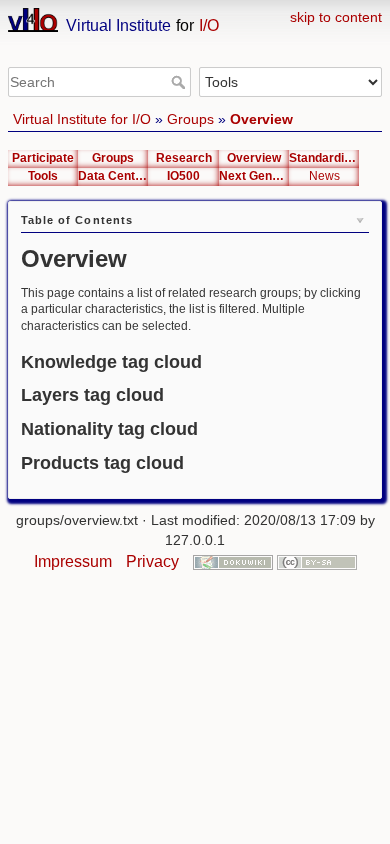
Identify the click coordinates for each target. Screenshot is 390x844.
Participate (43, 158)
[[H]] (195, 12)
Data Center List (113, 176)
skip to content (336, 17)
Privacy (152, 561)
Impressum (73, 561)
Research (184, 158)
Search (180, 82)
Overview (261, 119)
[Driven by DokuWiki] (233, 561)
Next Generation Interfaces (254, 176)
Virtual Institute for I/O (82, 119)
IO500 (183, 176)
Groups (190, 119)
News (324, 176)
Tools (43, 176)
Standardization (324, 158)
